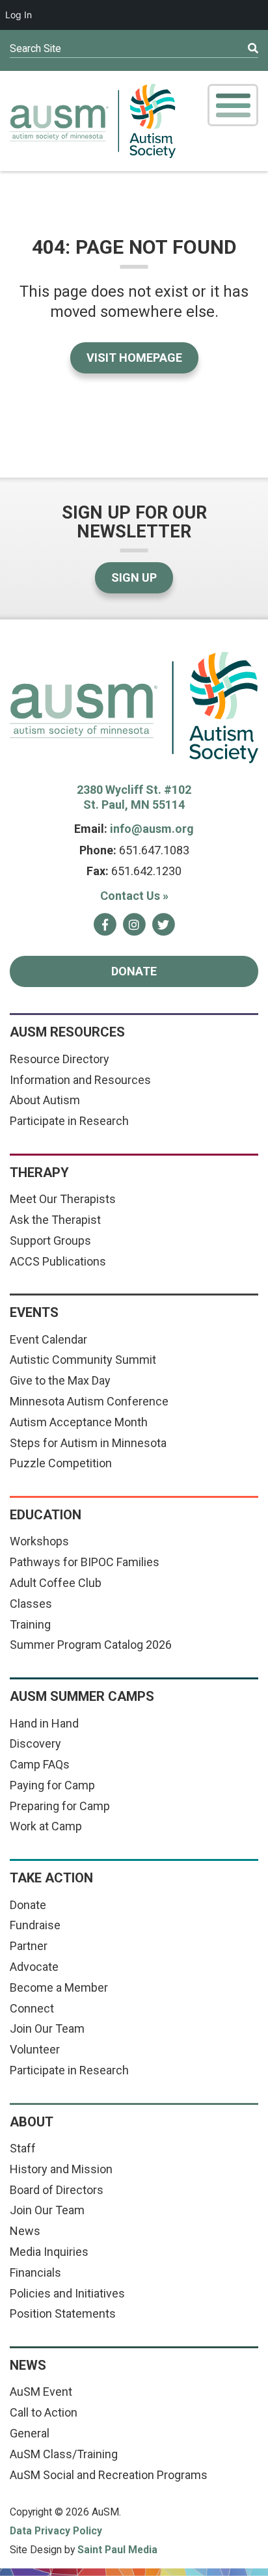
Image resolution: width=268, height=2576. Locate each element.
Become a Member (59, 1987)
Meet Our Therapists (63, 1199)
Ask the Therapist (55, 1220)
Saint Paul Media (117, 2550)
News (25, 2231)
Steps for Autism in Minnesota (88, 1443)
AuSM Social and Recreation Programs (109, 2475)
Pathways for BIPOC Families (85, 1562)
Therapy (39, 1173)
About (32, 2122)
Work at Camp (46, 1826)
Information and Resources (80, 1080)
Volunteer (35, 2049)
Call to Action (44, 2412)
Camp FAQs (40, 1764)
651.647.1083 (154, 850)
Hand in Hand (44, 1723)
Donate (134, 971)
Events (34, 1312)
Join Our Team (47, 2028)
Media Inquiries (49, 2252)
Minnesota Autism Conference (89, 1401)
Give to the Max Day (60, 1380)
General (30, 2433)
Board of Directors (57, 2190)
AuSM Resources (67, 1032)
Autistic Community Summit (83, 1360)
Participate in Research (69, 1121)
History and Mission (61, 2169)
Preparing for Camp (60, 1806)
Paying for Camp (52, 1785)
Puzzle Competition (61, 1463)
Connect (32, 2008)
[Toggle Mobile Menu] (233, 105)
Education (46, 1515)
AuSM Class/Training (64, 2454)
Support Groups (50, 1241)
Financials (35, 2272)
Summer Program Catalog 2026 (91, 1645)
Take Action (51, 1878)
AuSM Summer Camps (82, 1696)
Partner (29, 1946)
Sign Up (134, 577)
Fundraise (35, 1925)
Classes (31, 1604)
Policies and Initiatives (67, 2293)
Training (30, 1624)
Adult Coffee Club (56, 1583)
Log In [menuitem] (19, 15)
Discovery (35, 1743)
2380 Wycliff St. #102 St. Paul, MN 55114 (134, 797)
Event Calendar (48, 1339)
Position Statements (63, 2313)
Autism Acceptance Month (79, 1422)
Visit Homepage (134, 358)
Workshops (39, 1541)
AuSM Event (41, 2392)
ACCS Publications (58, 1261)
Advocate (34, 1967)
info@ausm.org (152, 829)
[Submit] (228, 49)
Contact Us (134, 896)
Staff (23, 2148)
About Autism (45, 1100)
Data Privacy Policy (56, 2531)
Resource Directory (60, 1059)
